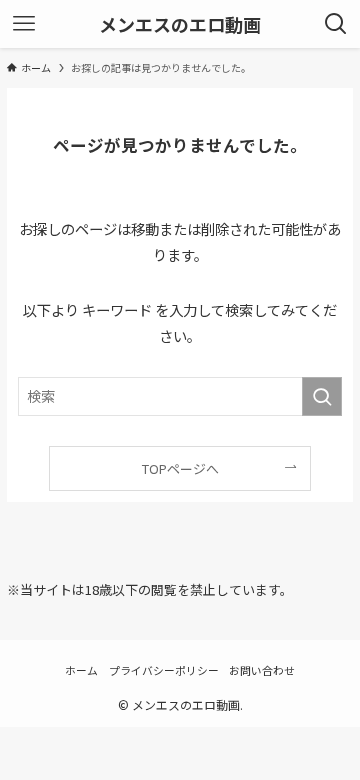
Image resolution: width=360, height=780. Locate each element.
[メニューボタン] (24, 24)
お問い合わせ (262, 670)
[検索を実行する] (322, 396)
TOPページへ (180, 468)
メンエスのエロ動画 (180, 24)
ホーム (81, 670)
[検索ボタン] (336, 24)
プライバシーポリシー (164, 670)
